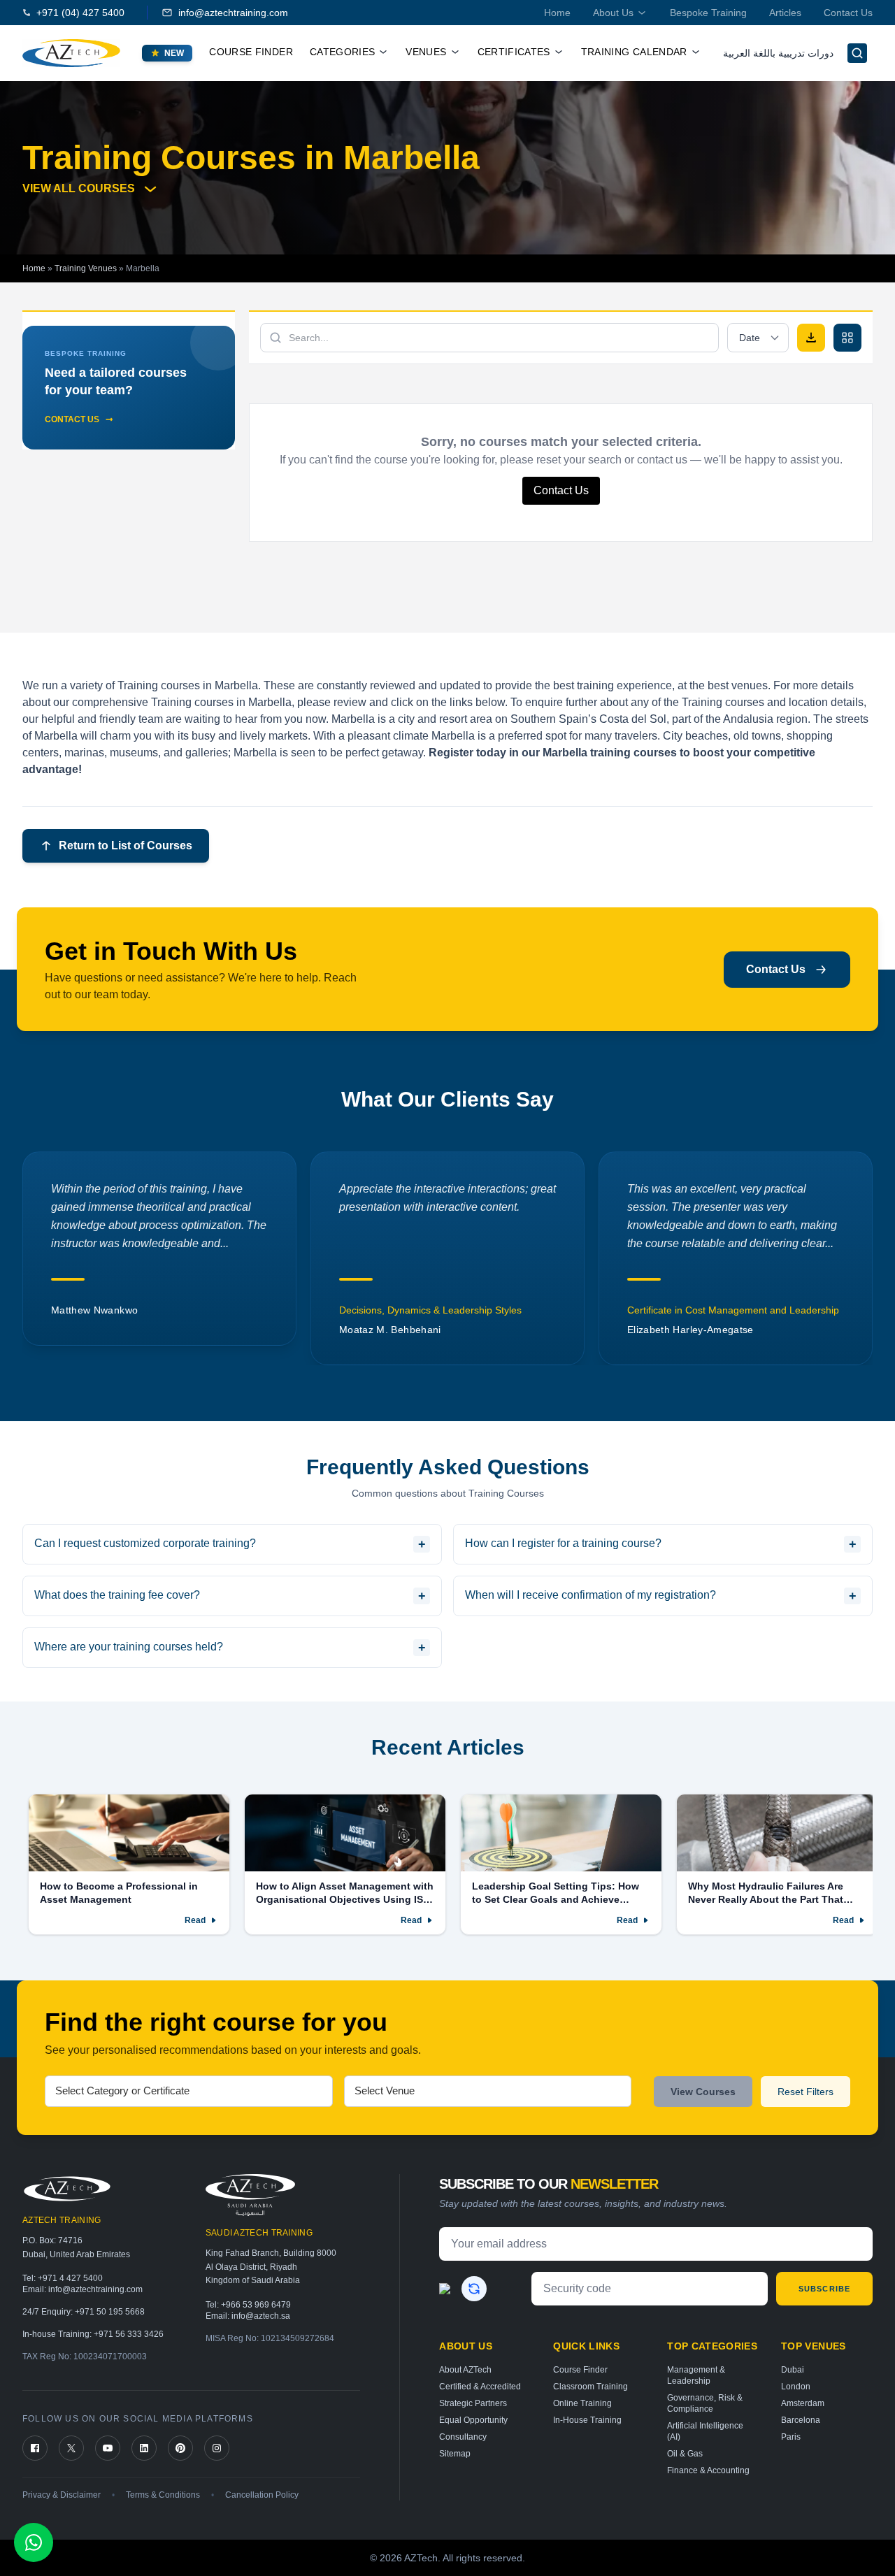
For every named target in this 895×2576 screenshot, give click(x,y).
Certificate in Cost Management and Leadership (445, 1310)
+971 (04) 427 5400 (80, 13)
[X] (71, 2448)
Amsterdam (803, 2403)
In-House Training (587, 2420)
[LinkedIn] (144, 2448)
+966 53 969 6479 (256, 2305)
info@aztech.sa (261, 2316)
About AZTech (465, 2370)
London (796, 2387)
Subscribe (824, 2289)
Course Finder (251, 52)
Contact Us (848, 13)
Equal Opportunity (473, 2420)
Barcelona (801, 2420)
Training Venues (86, 268)
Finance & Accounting (708, 2470)
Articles (785, 13)
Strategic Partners (473, 2403)
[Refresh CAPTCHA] (474, 2289)
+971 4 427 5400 (70, 2278)
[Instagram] (217, 2448)
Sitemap (455, 2454)
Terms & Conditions (163, 2495)
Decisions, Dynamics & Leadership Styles (142, 1310)
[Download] (811, 338)
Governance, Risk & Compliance (705, 2403)
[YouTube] (108, 2448)
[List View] (847, 338)
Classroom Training (590, 2387)
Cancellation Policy (262, 2495)
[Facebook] (35, 2448)
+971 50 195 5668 (110, 2312)
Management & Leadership (696, 2375)
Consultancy (463, 2437)
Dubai (793, 2370)
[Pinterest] (180, 2448)
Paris (791, 2437)
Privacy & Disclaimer (62, 2495)
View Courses (703, 2092)
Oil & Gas (685, 2454)
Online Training (582, 2403)
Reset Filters (805, 2092)
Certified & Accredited (480, 2387)
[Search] (857, 53)
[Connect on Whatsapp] (34, 2542)
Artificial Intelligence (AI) (705, 2431)
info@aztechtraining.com (233, 13)
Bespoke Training (708, 13)
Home (557, 13)
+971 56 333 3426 (129, 2334)
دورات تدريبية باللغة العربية (778, 53)
